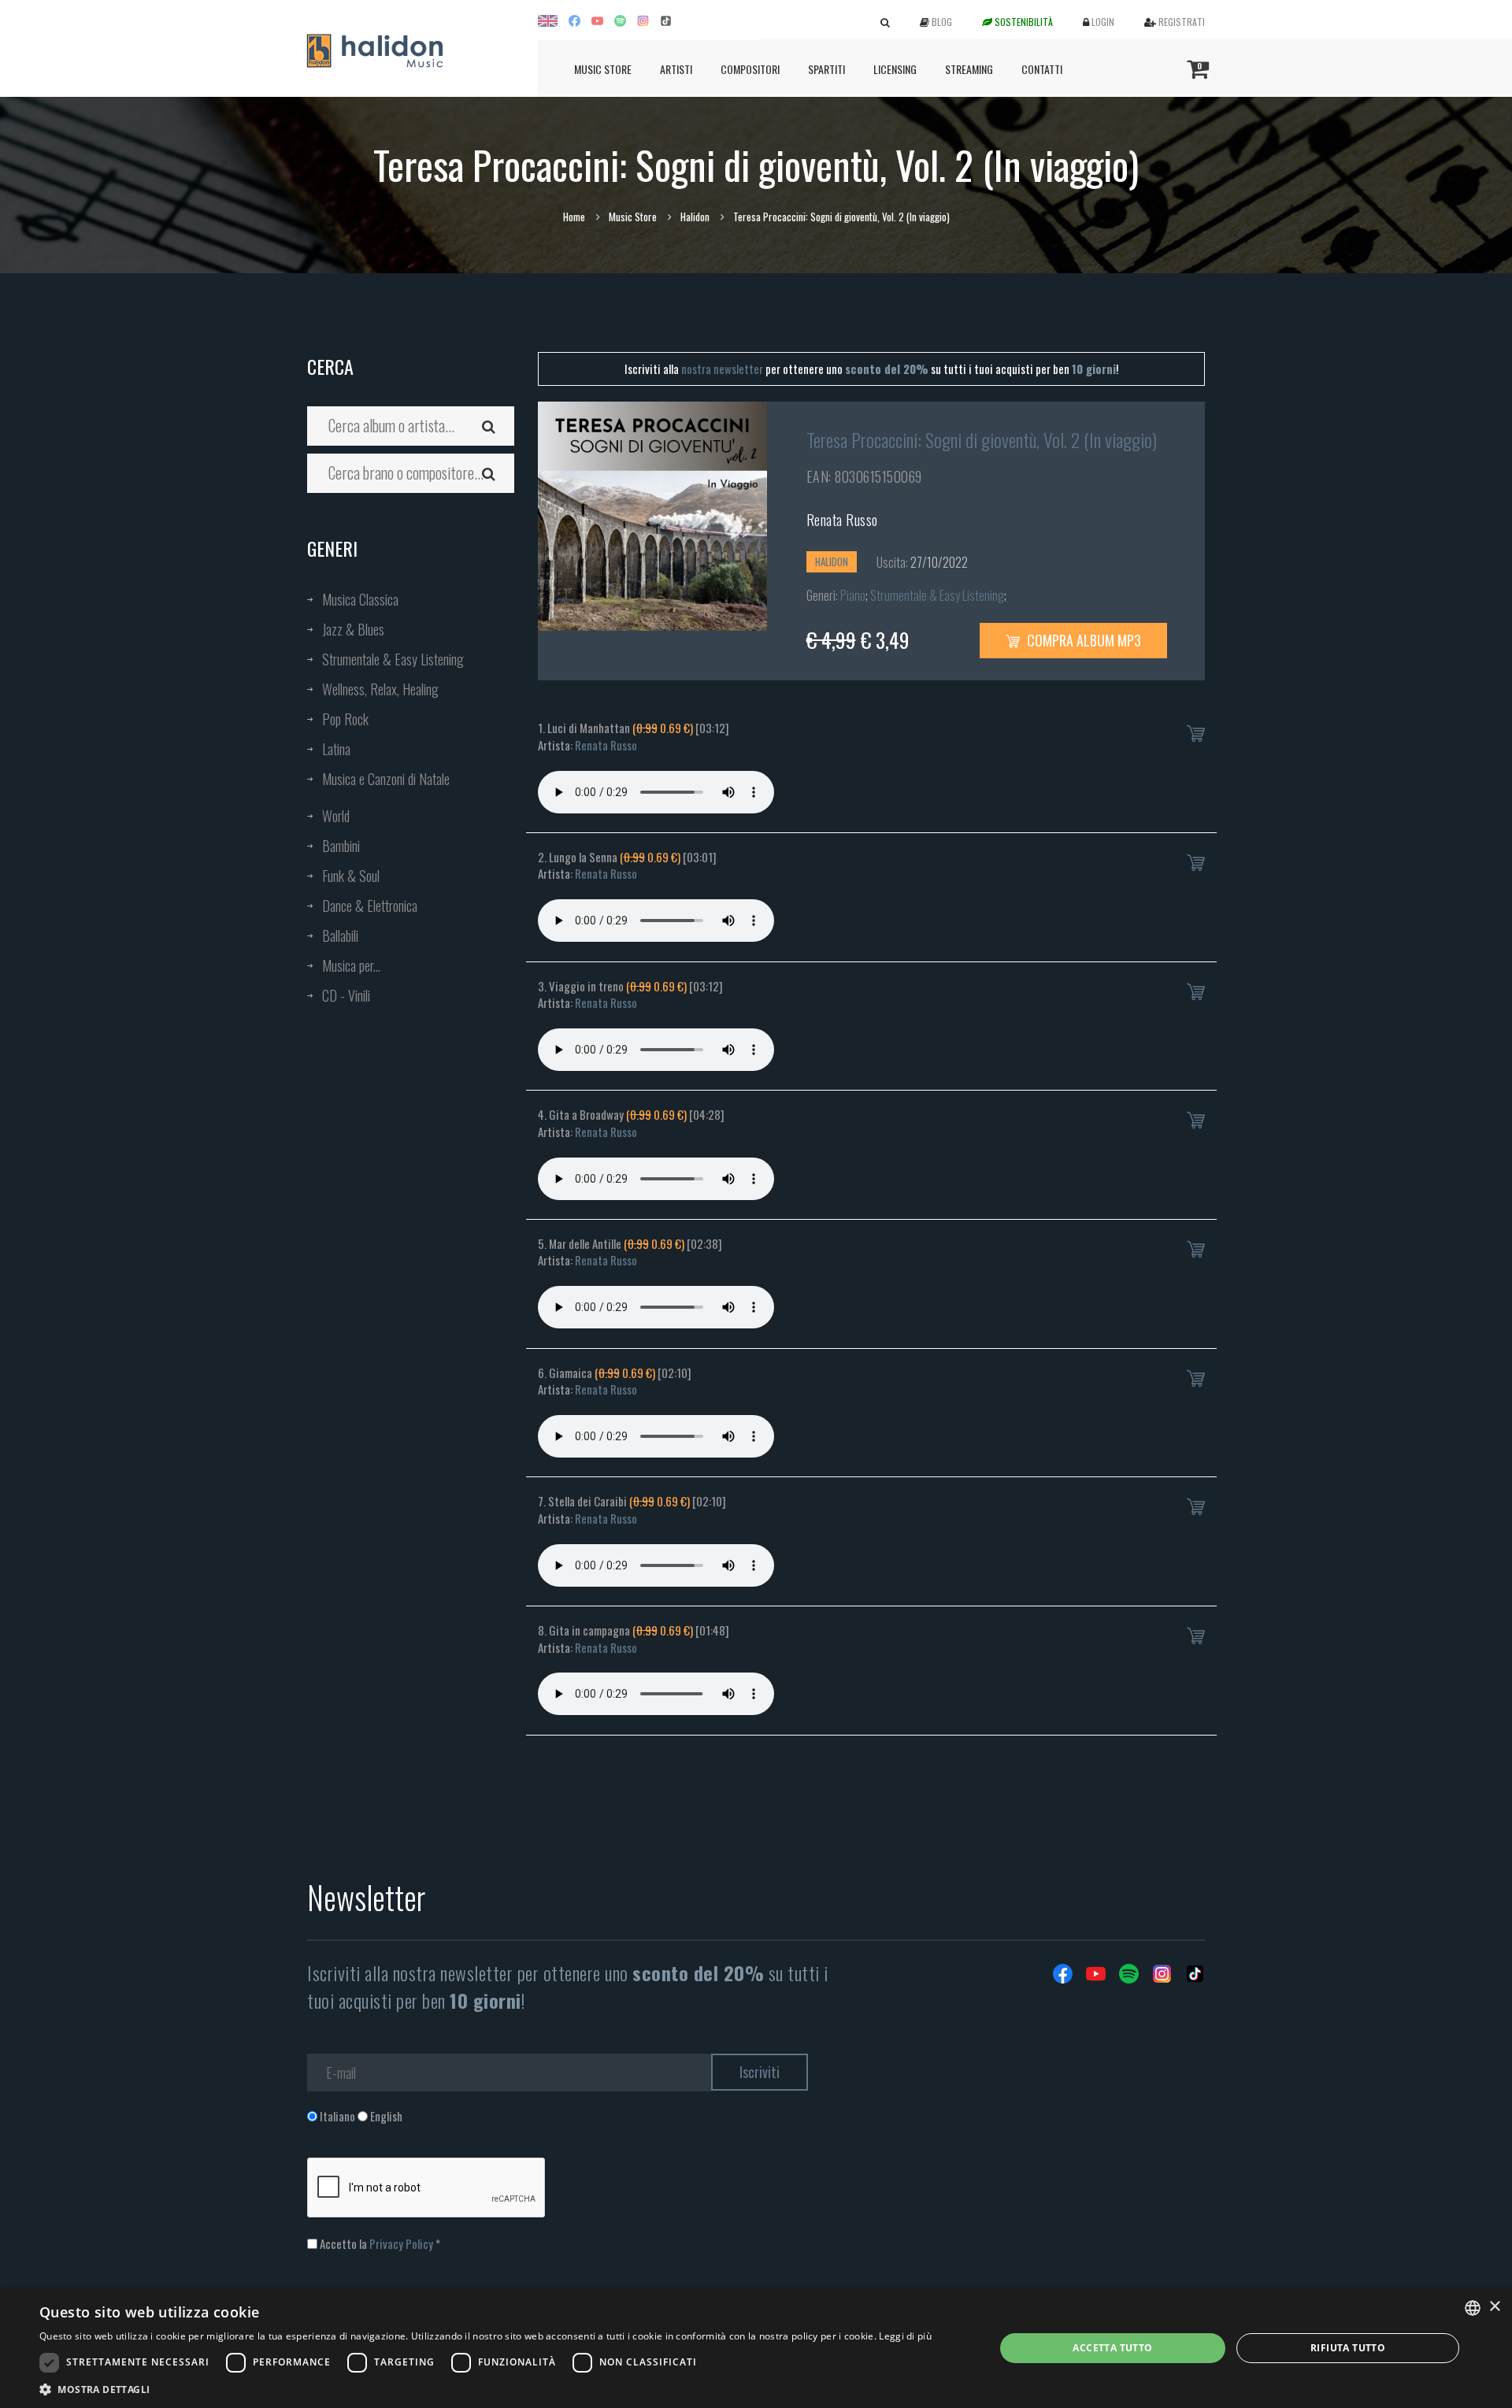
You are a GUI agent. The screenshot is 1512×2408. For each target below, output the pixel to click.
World (336, 816)
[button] (485, 2389)
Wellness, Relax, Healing (380, 689)
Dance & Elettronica (370, 906)
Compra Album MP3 (1082, 640)
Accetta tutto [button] (1112, 2348)
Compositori (750, 69)
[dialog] (756, 2348)
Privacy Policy (401, 2243)
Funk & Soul (351, 876)
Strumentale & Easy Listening (393, 659)
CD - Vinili (346, 995)
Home (574, 217)
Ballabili (340, 935)
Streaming (969, 69)
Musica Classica (360, 599)
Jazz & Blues (353, 629)
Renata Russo (842, 520)
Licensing (895, 69)
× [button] (1494, 2307)
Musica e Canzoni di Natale (386, 779)
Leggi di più (905, 2336)
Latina (336, 749)
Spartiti (826, 69)
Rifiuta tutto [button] (1348, 2348)
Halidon (695, 217)
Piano (853, 595)
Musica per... (351, 965)
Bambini (341, 846)
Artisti (676, 69)
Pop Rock (345, 719)
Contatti (1042, 69)
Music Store (603, 69)
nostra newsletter (722, 369)
